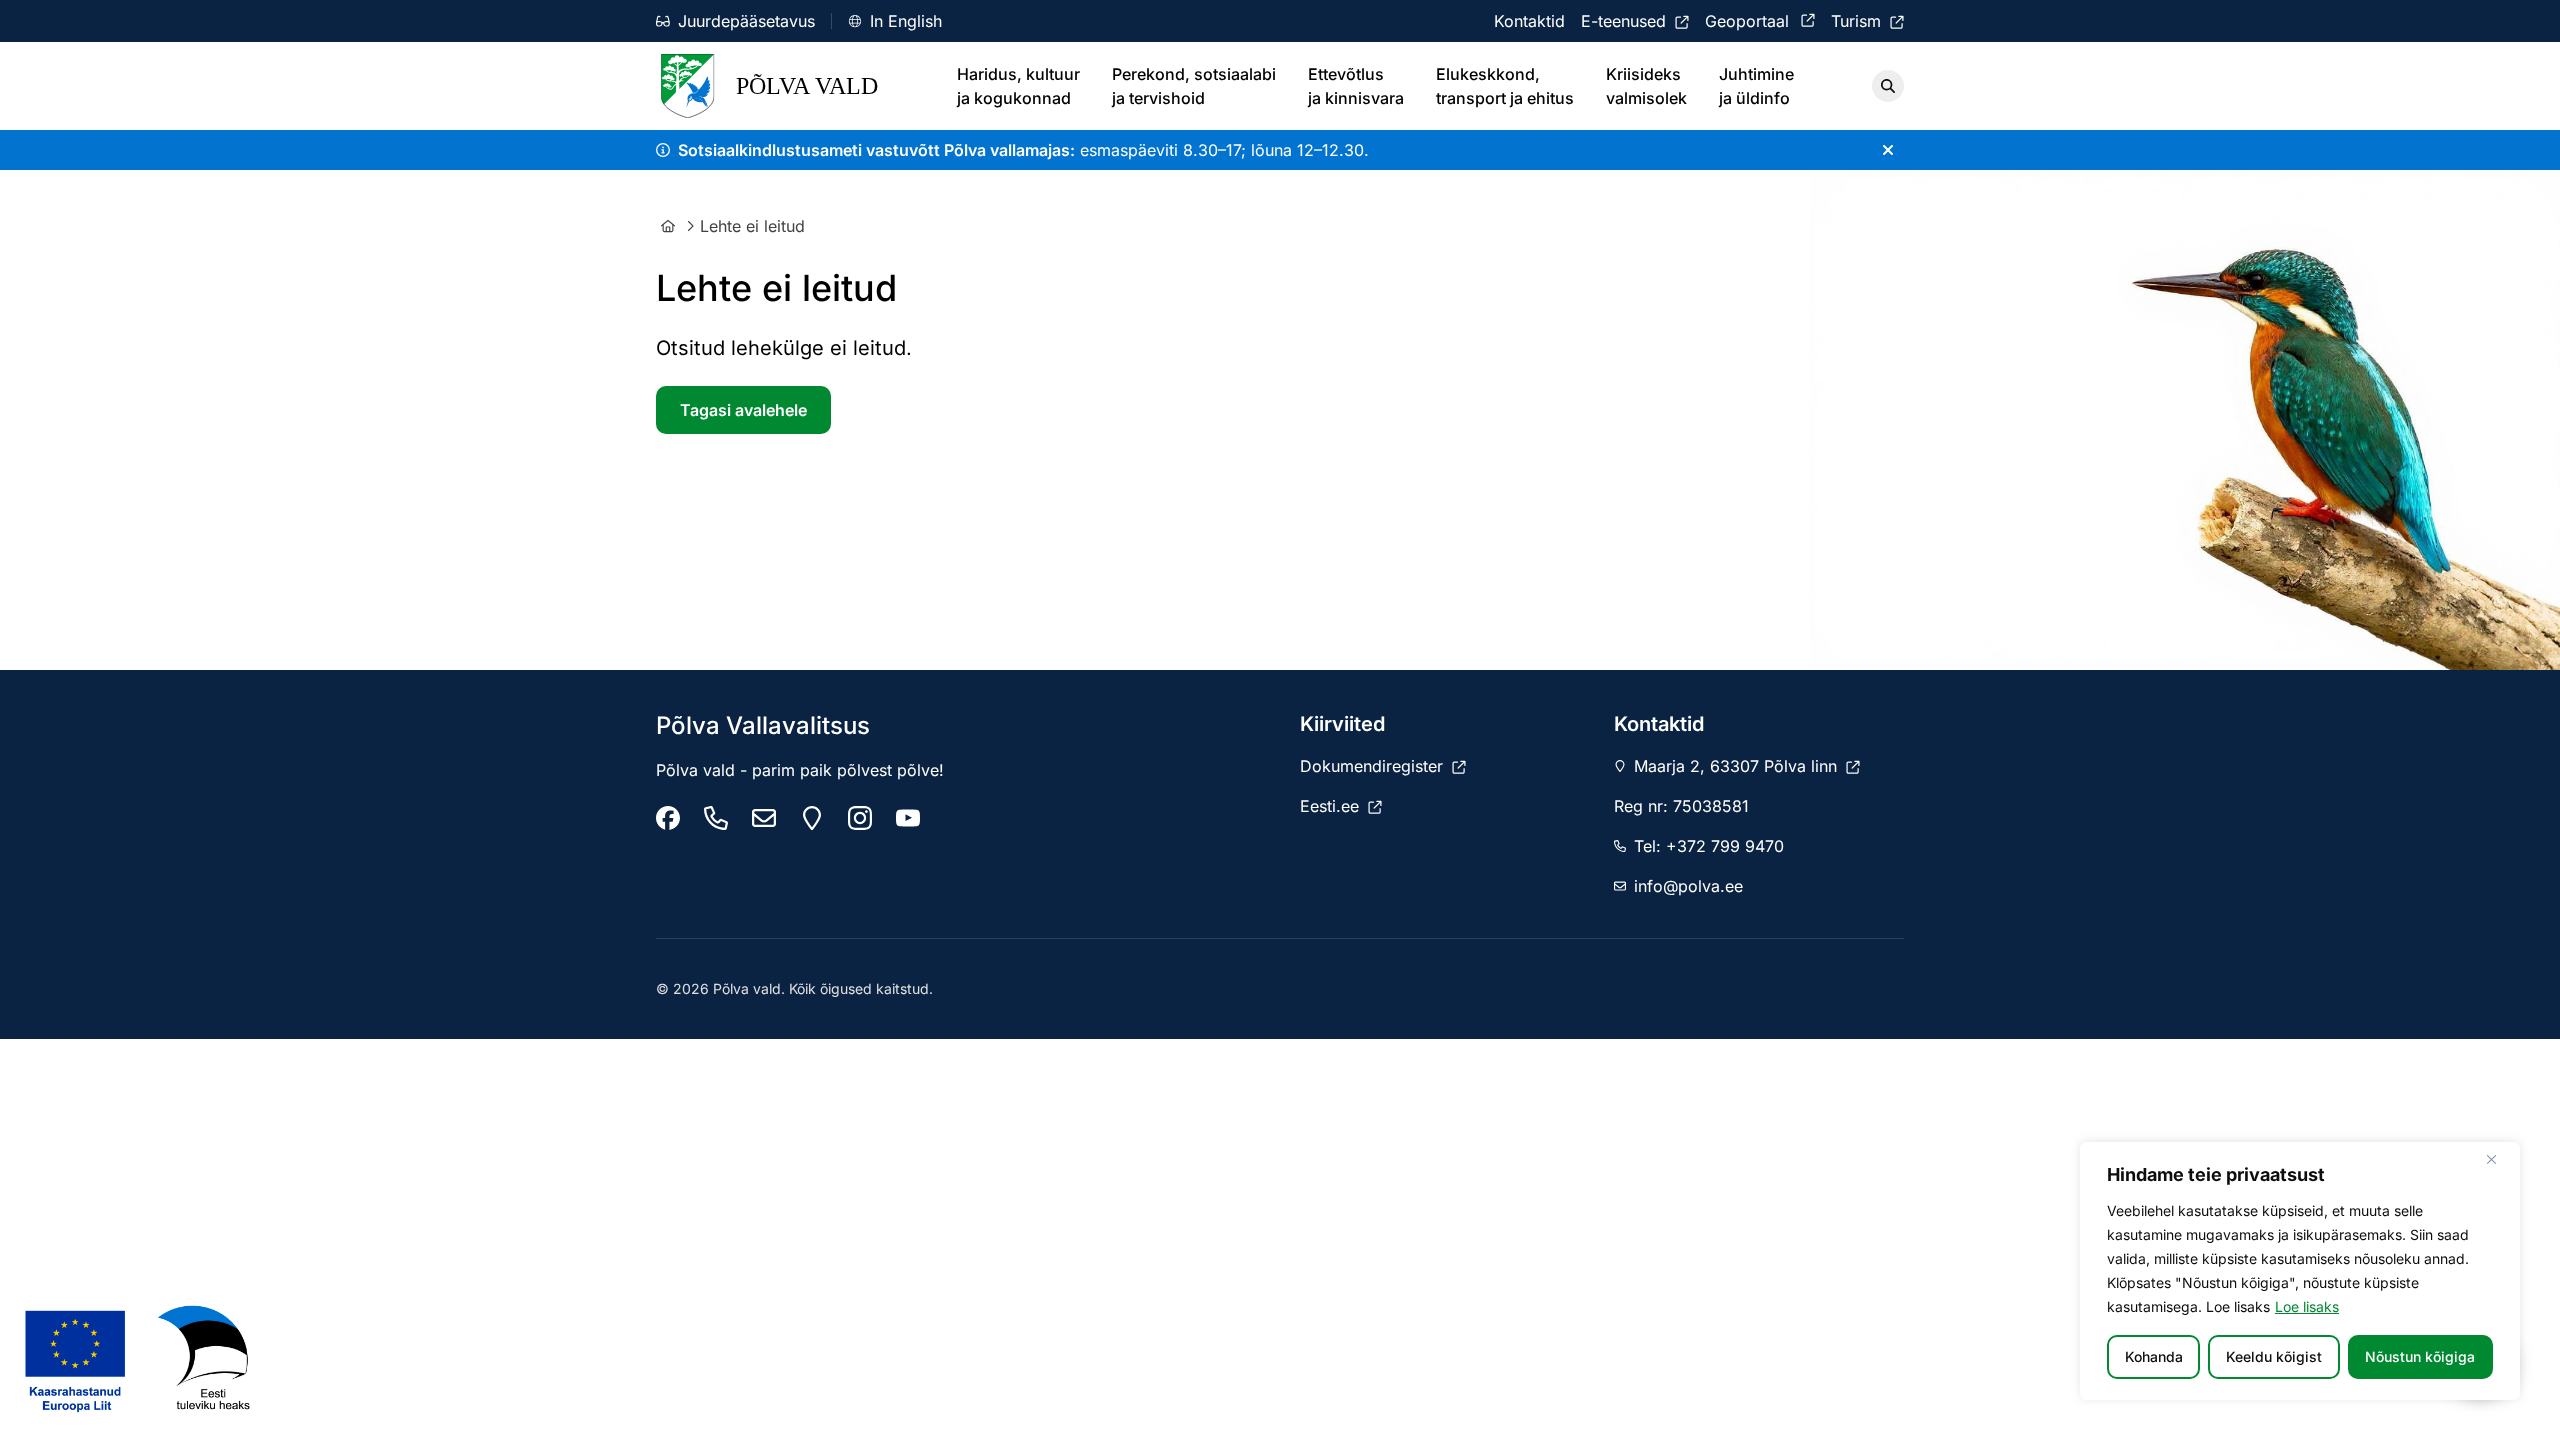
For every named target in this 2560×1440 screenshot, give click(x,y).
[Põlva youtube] (908, 818)
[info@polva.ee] (764, 818)
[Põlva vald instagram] (860, 818)
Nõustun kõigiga (2420, 1356)
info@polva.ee (1688, 886)
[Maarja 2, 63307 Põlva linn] (812, 818)
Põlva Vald (807, 86)
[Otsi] (1888, 86)
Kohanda (2154, 1356)
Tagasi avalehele (743, 410)
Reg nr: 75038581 (1681, 806)
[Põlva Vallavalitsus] (668, 818)
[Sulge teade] (1888, 150)
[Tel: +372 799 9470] (716, 818)
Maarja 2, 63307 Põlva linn (1738, 766)
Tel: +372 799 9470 (1709, 846)
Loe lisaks (2307, 1306)
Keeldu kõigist (2274, 1356)
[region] (2300, 1271)
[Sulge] (2499, 1159)
